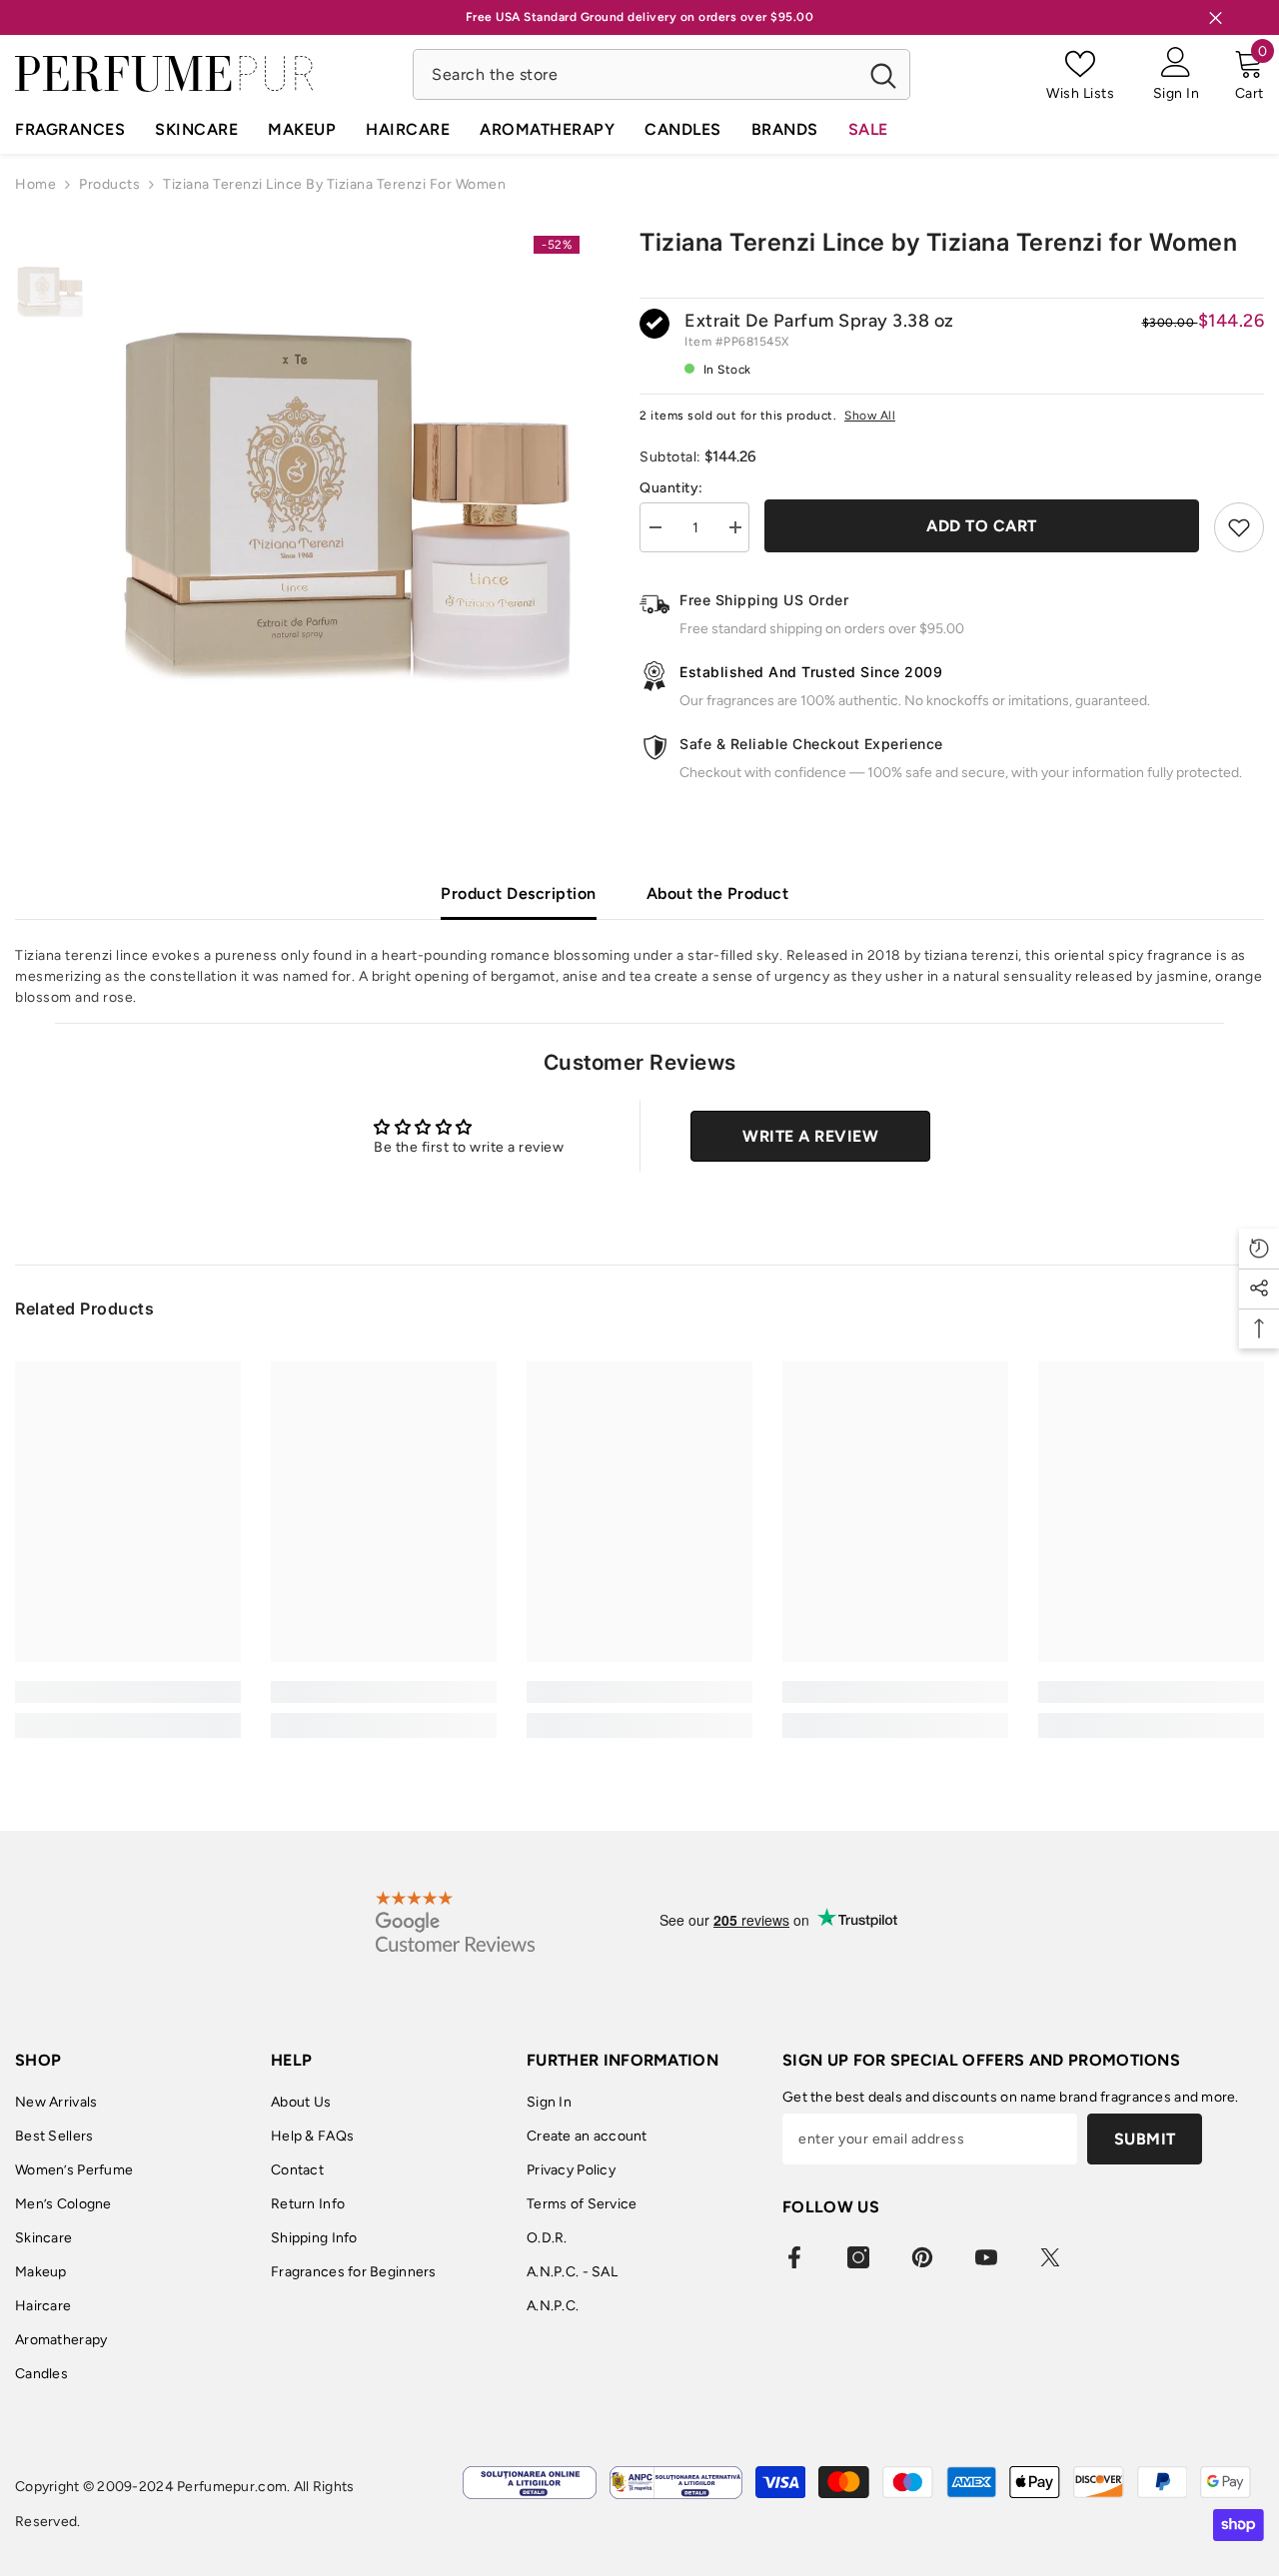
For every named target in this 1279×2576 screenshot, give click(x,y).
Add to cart (982, 526)
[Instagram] (858, 2257)
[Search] (661, 74)
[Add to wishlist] (1239, 527)
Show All (870, 416)
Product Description (519, 893)
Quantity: (671, 488)
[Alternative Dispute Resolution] (676, 2483)
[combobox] (635, 74)
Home (35, 184)
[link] (128, 1692)
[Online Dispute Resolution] (529, 2483)
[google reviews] (455, 1921)
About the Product (718, 893)
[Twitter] (1050, 2257)
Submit (1145, 2139)
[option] (347, 460)
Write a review (810, 1136)
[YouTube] (986, 2257)
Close (1216, 17)
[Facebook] (794, 2257)
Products (109, 184)
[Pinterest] (922, 2257)
